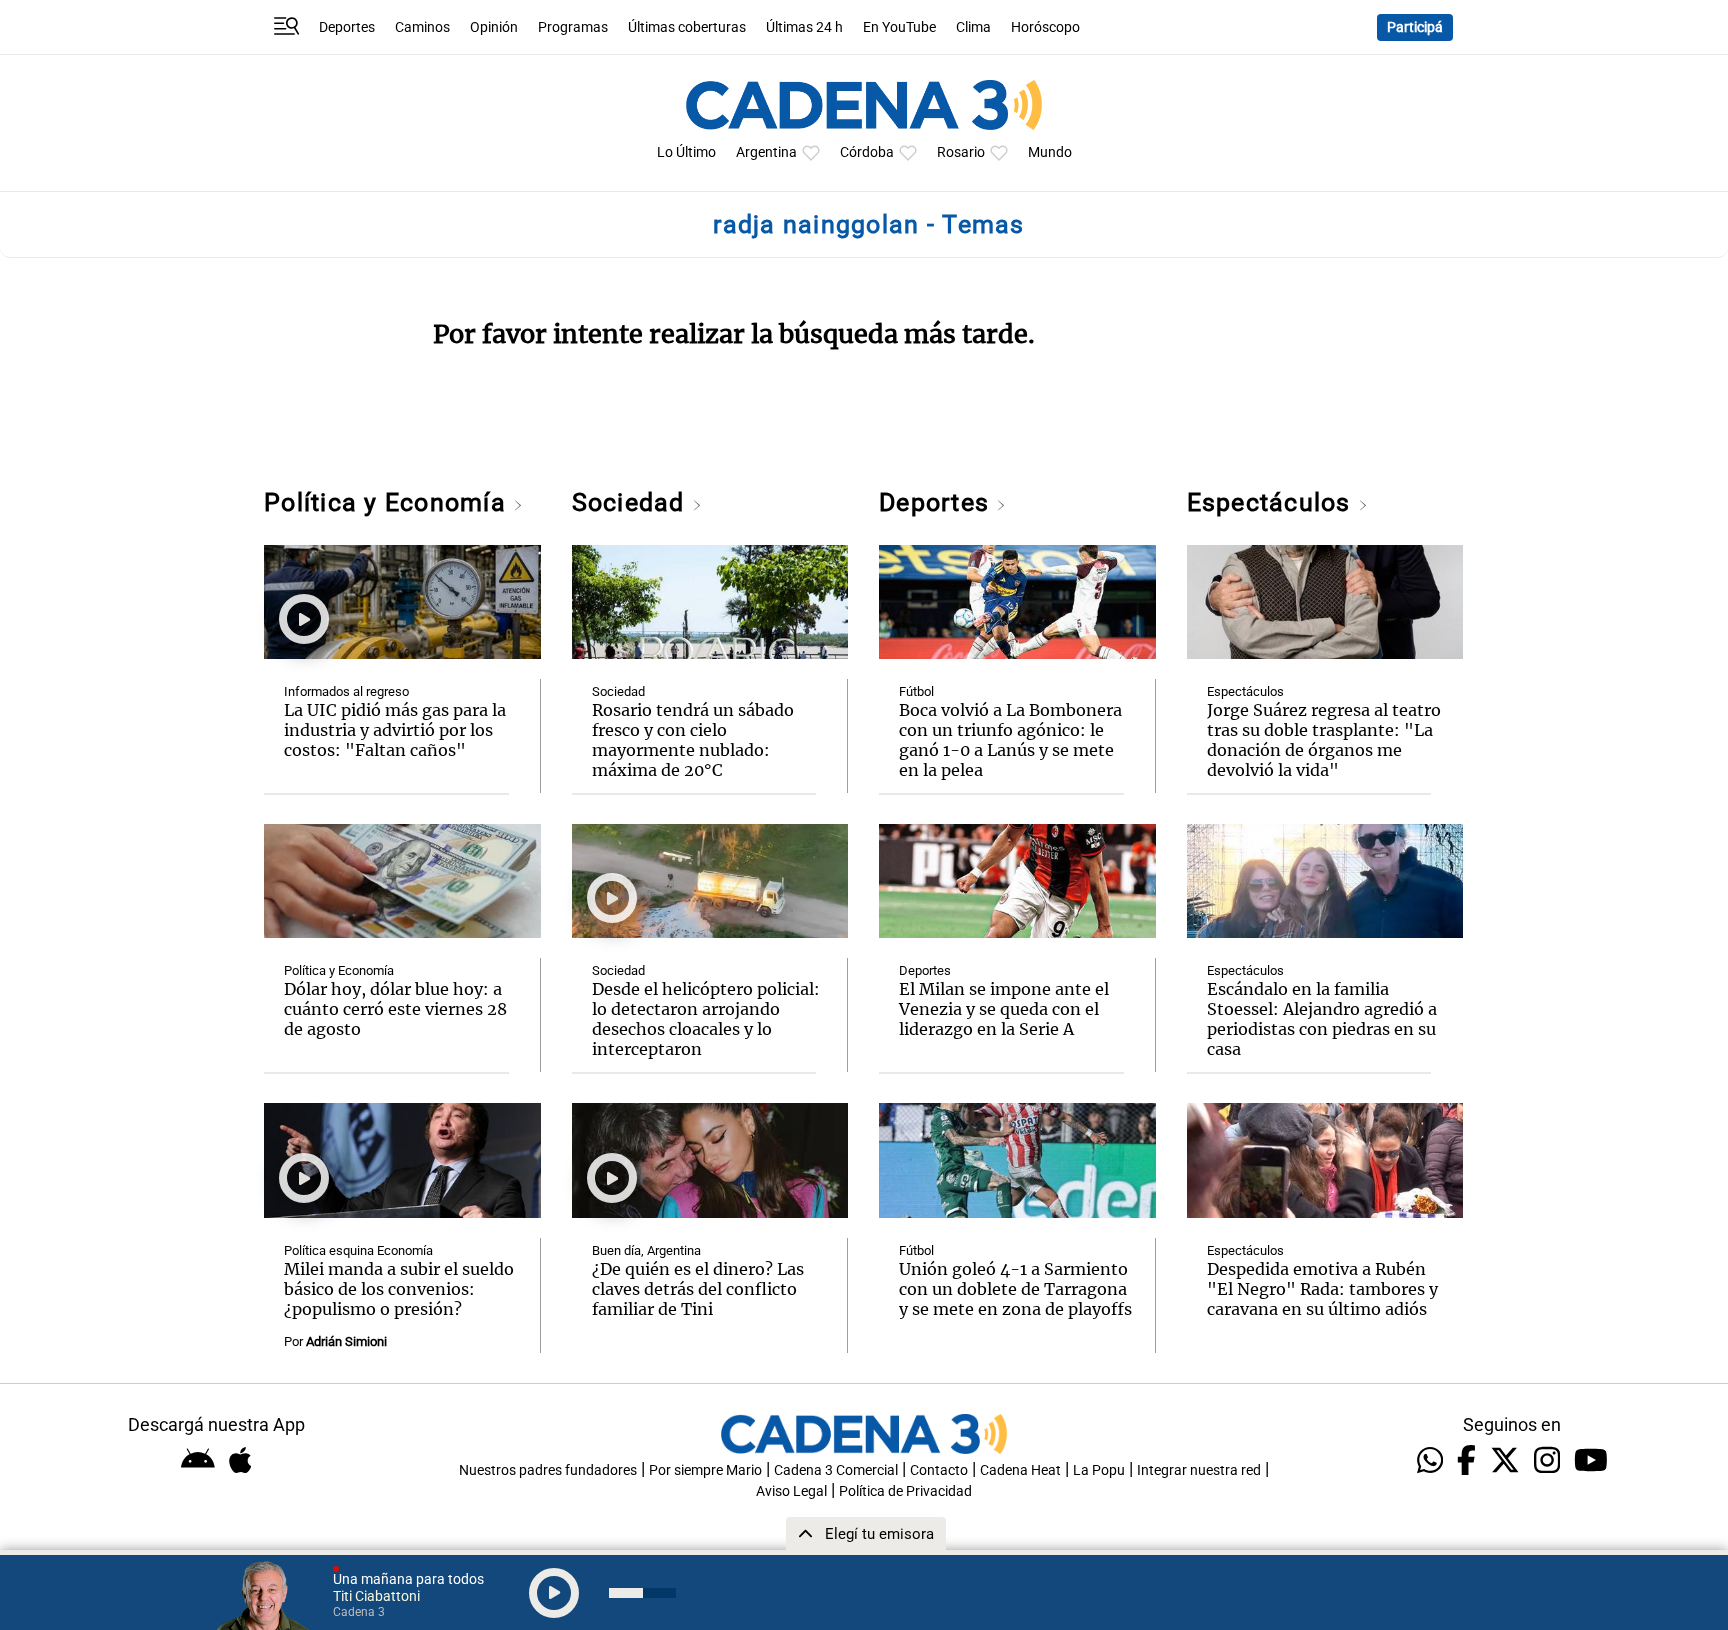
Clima (973, 27)
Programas (573, 27)
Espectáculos (1272, 502)
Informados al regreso (346, 691)
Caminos (422, 27)
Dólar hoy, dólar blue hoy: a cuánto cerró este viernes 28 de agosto (395, 1009)
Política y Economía (388, 502)
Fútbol (916, 691)
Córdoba (867, 152)
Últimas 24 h (804, 27)
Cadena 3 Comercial (836, 1470)
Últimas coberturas (687, 27)
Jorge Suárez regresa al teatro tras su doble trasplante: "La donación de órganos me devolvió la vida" (1324, 740)
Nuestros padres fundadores (548, 1470)
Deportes (347, 27)
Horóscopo (1045, 27)
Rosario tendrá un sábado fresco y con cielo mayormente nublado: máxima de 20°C (693, 740)
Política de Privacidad (905, 1491)
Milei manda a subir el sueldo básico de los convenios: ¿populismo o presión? (399, 1289)
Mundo (1050, 152)
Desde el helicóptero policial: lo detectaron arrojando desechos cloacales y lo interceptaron (706, 1019)
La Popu (1099, 1470)
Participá (1415, 27)
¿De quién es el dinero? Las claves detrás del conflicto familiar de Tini (698, 1289)
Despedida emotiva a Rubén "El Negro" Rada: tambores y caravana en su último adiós (1322, 1289)
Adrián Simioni (346, 1341)
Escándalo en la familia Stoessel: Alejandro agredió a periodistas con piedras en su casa (1322, 1019)
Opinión (494, 27)
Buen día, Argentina (646, 1250)
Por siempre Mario (705, 1470)
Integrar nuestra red (1199, 1470)
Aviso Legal (791, 1491)
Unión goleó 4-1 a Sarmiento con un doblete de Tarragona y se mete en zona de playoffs (1015, 1289)
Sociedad (632, 502)
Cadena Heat (1020, 1470)
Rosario (961, 152)
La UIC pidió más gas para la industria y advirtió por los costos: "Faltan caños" (395, 730)
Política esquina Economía (358, 1250)
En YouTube (899, 27)
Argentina (766, 152)
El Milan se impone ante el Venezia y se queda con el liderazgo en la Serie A (1004, 1009)
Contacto (939, 1470)
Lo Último (686, 152)
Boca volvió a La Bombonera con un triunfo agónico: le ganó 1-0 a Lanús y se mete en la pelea (1010, 740)
